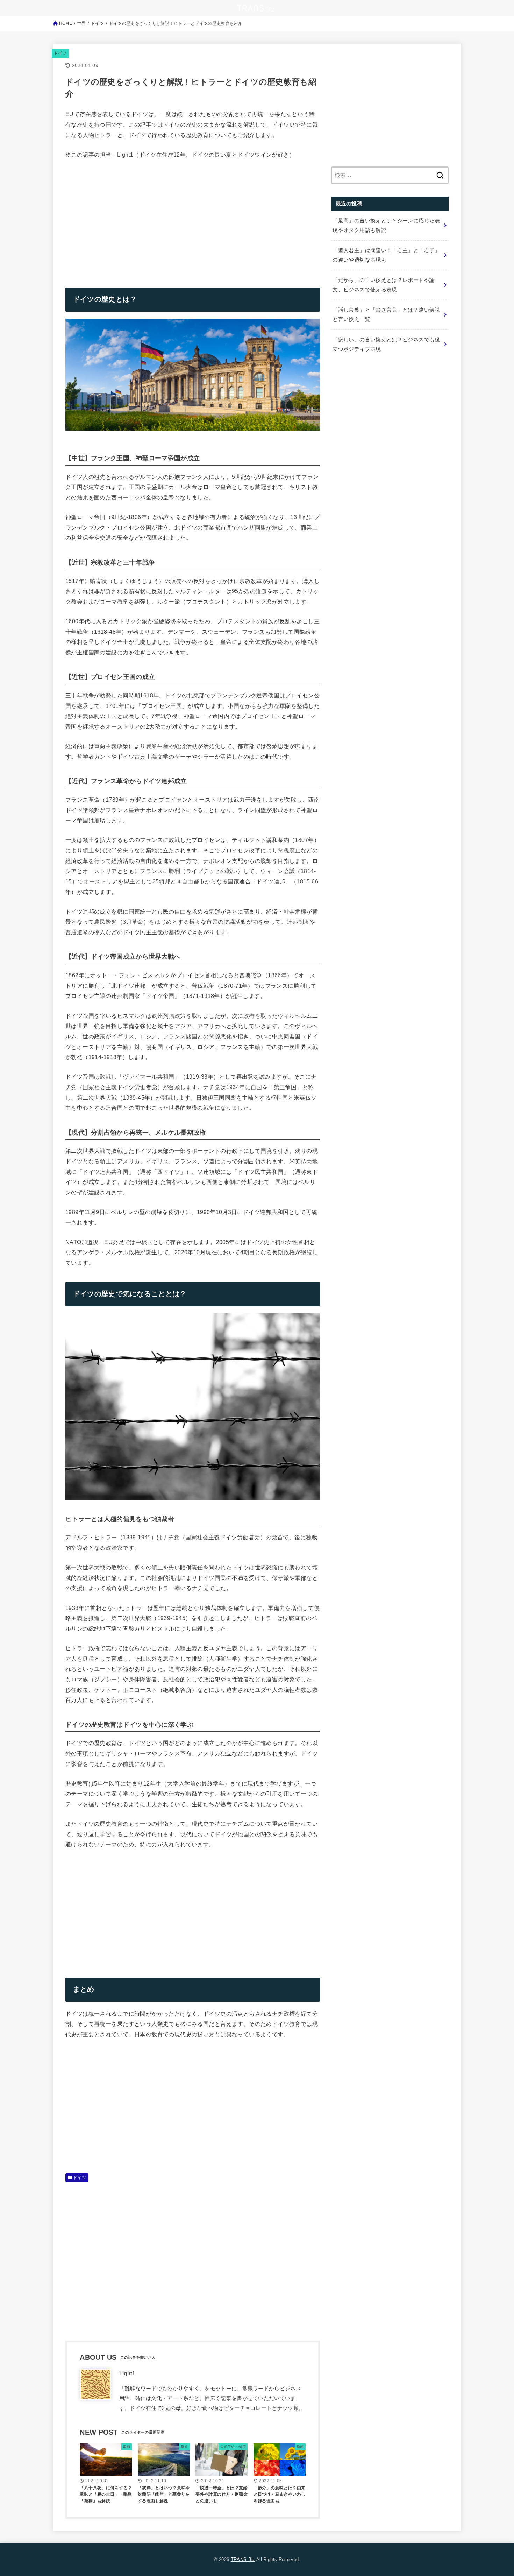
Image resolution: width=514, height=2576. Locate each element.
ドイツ (60, 53)
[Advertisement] (124, 218)
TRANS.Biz (243, 2559)
